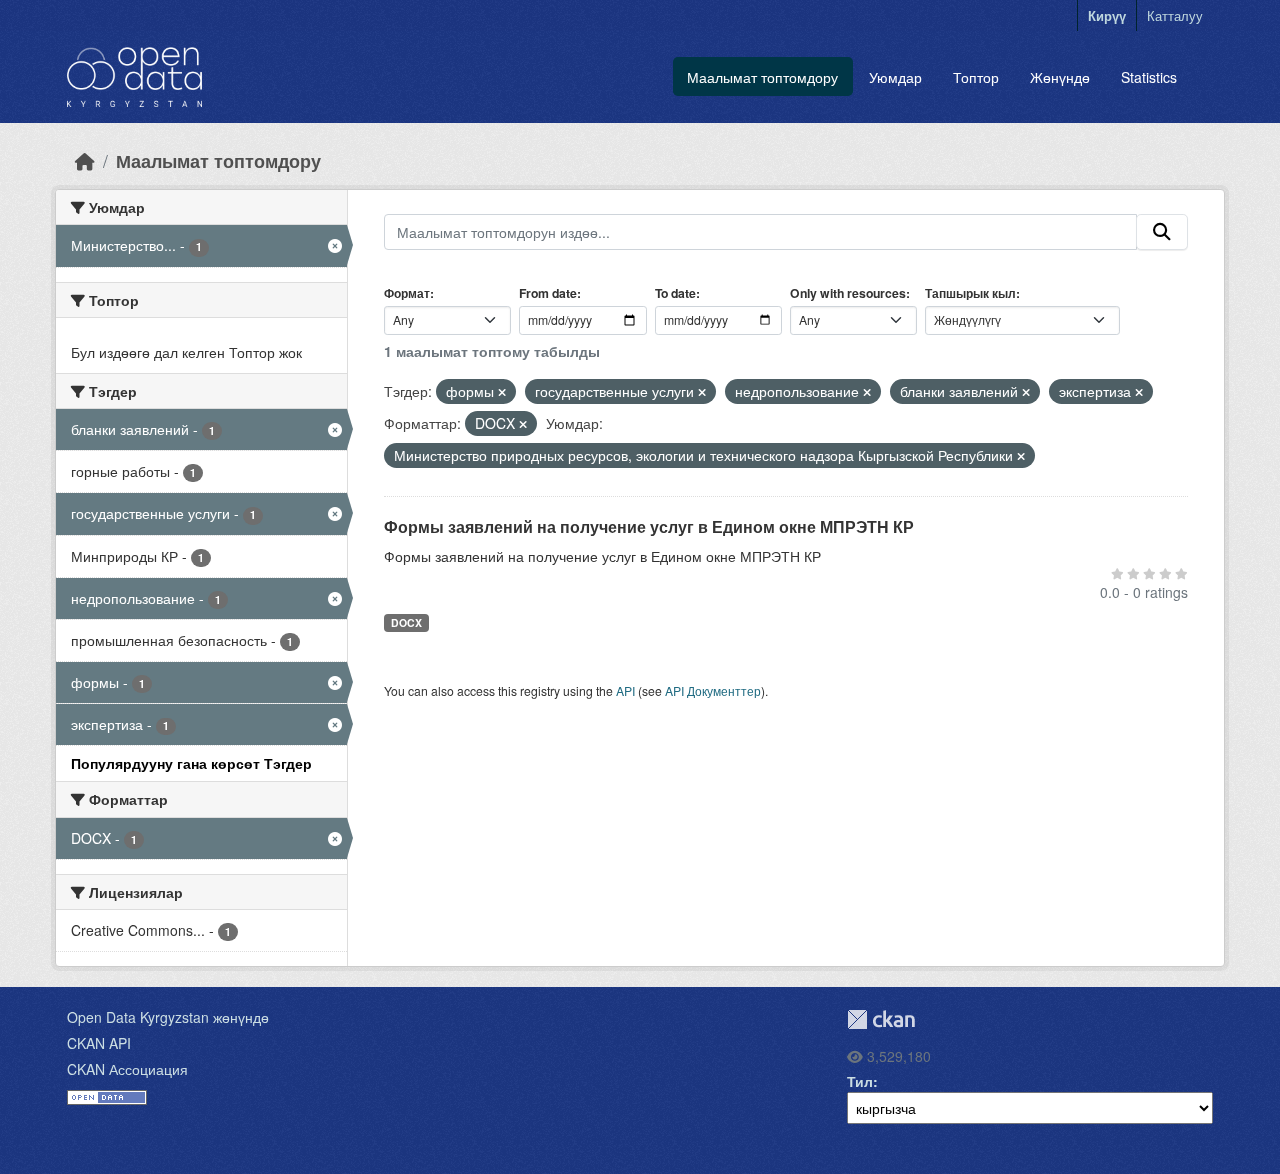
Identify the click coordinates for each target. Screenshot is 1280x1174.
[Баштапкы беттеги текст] (85, 160)
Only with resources (848, 293)
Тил (860, 1081)
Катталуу (1175, 15)
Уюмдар (895, 77)
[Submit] (1162, 232)
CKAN (881, 1019)
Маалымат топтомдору (762, 77)
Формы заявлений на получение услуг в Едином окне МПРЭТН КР (649, 526)
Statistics (1149, 77)
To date (675, 293)
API (625, 690)
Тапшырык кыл (970, 293)
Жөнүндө (1060, 77)
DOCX (406, 622)
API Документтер (713, 690)
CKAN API (99, 1043)
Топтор (976, 77)
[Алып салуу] (502, 392)
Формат (407, 293)
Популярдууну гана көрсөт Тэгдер (191, 763)
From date (548, 293)
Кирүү (1107, 15)
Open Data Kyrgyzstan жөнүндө (168, 1017)
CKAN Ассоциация (127, 1069)
